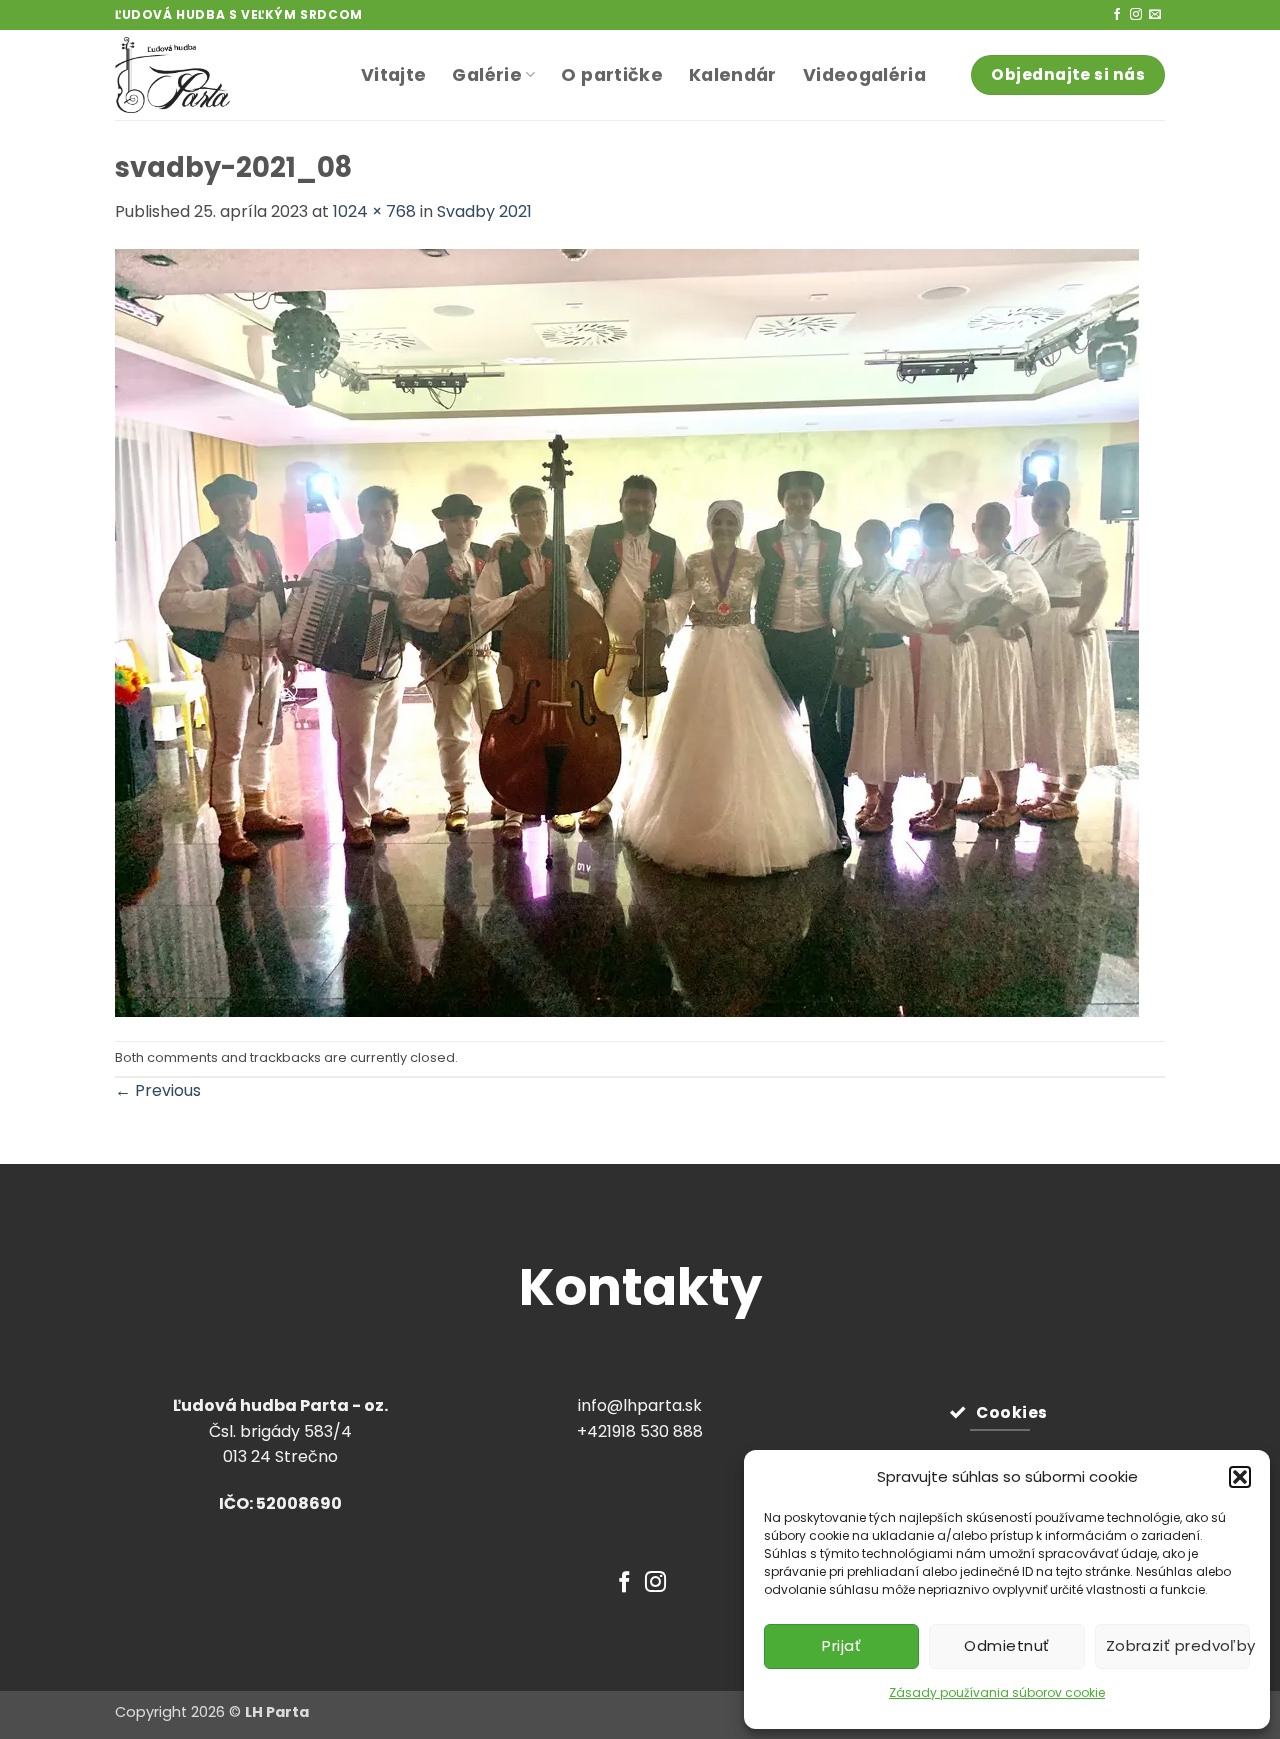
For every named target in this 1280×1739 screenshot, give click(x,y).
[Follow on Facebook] (1117, 15)
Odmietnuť (1006, 1645)
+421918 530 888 (640, 1431)
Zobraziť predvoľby (1178, 1645)
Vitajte (393, 75)
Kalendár (733, 75)
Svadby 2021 (484, 211)
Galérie (486, 75)
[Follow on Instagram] (1136, 15)
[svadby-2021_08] (627, 631)
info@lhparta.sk (640, 1405)
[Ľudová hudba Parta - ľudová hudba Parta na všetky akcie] (223, 75)
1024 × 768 (374, 211)
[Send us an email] (1155, 15)
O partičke (612, 75)
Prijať (841, 1645)
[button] (1240, 1477)
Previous (158, 1090)
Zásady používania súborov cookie (997, 1692)
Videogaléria (864, 75)
